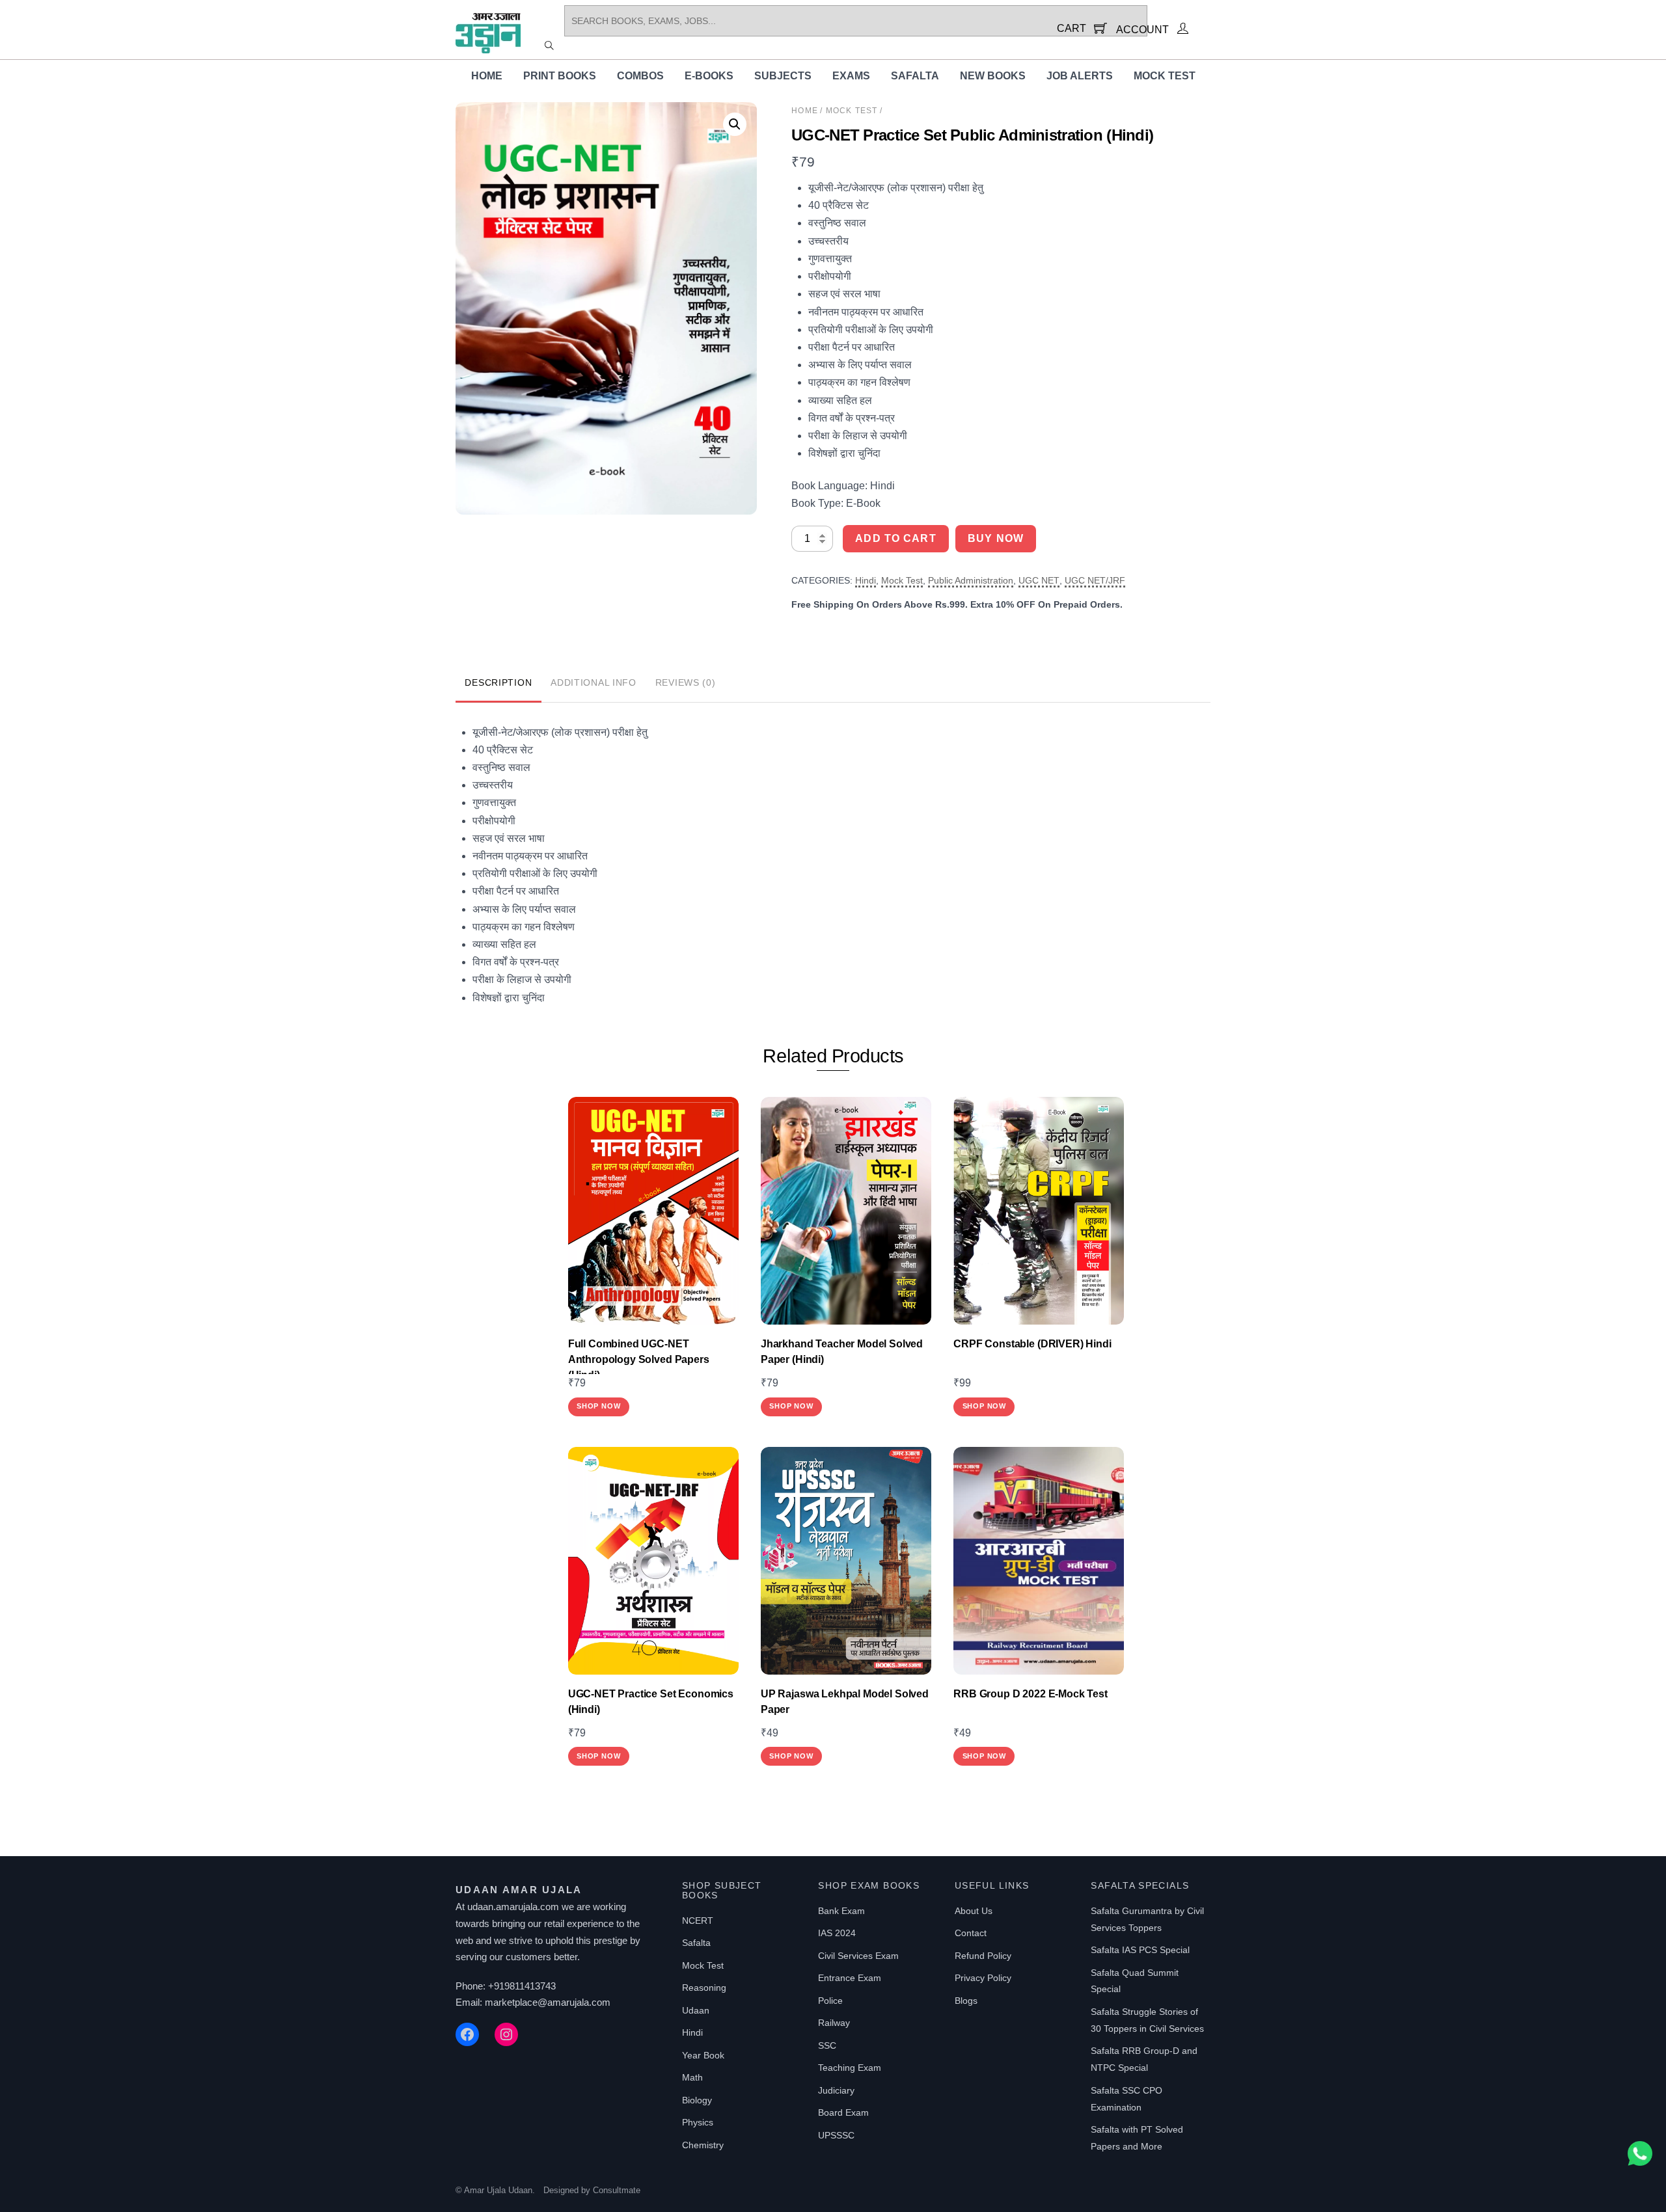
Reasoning (704, 1988)
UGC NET (1039, 580)
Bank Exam (841, 1911)
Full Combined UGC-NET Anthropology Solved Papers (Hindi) (639, 1359)
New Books (993, 76)
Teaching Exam (850, 2068)
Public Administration (971, 580)
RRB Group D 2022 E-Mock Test (1031, 1694)
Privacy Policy (983, 1978)
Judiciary (836, 2090)
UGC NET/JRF (1095, 580)
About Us (974, 1911)
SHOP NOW (598, 1406)
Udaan (696, 2010)
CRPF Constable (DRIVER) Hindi (1032, 1344)
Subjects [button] (783, 76)
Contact (971, 1933)
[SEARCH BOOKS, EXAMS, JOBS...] (549, 45)
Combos (640, 76)
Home (487, 76)
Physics (698, 2122)
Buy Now (996, 538)
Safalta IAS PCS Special (1140, 1950)
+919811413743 (522, 1986)
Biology (697, 2100)
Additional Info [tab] (594, 682)
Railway (834, 2023)
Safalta (915, 76)
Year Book (703, 2055)
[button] (735, 124)
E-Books (709, 76)
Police (830, 2001)
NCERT (698, 1921)
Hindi (866, 580)
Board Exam (843, 2112)
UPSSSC (836, 2135)
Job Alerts (1080, 76)
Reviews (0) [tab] (686, 682)
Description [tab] (498, 682)
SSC (827, 2045)
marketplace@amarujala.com (548, 2002)
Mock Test (1165, 76)
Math (692, 2077)
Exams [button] (851, 76)
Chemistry (703, 2145)
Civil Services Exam (858, 1956)
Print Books (560, 76)
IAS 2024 (837, 1933)
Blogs (966, 2001)
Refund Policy (983, 1956)
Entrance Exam (850, 1978)
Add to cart (895, 538)
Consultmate (617, 2190)
